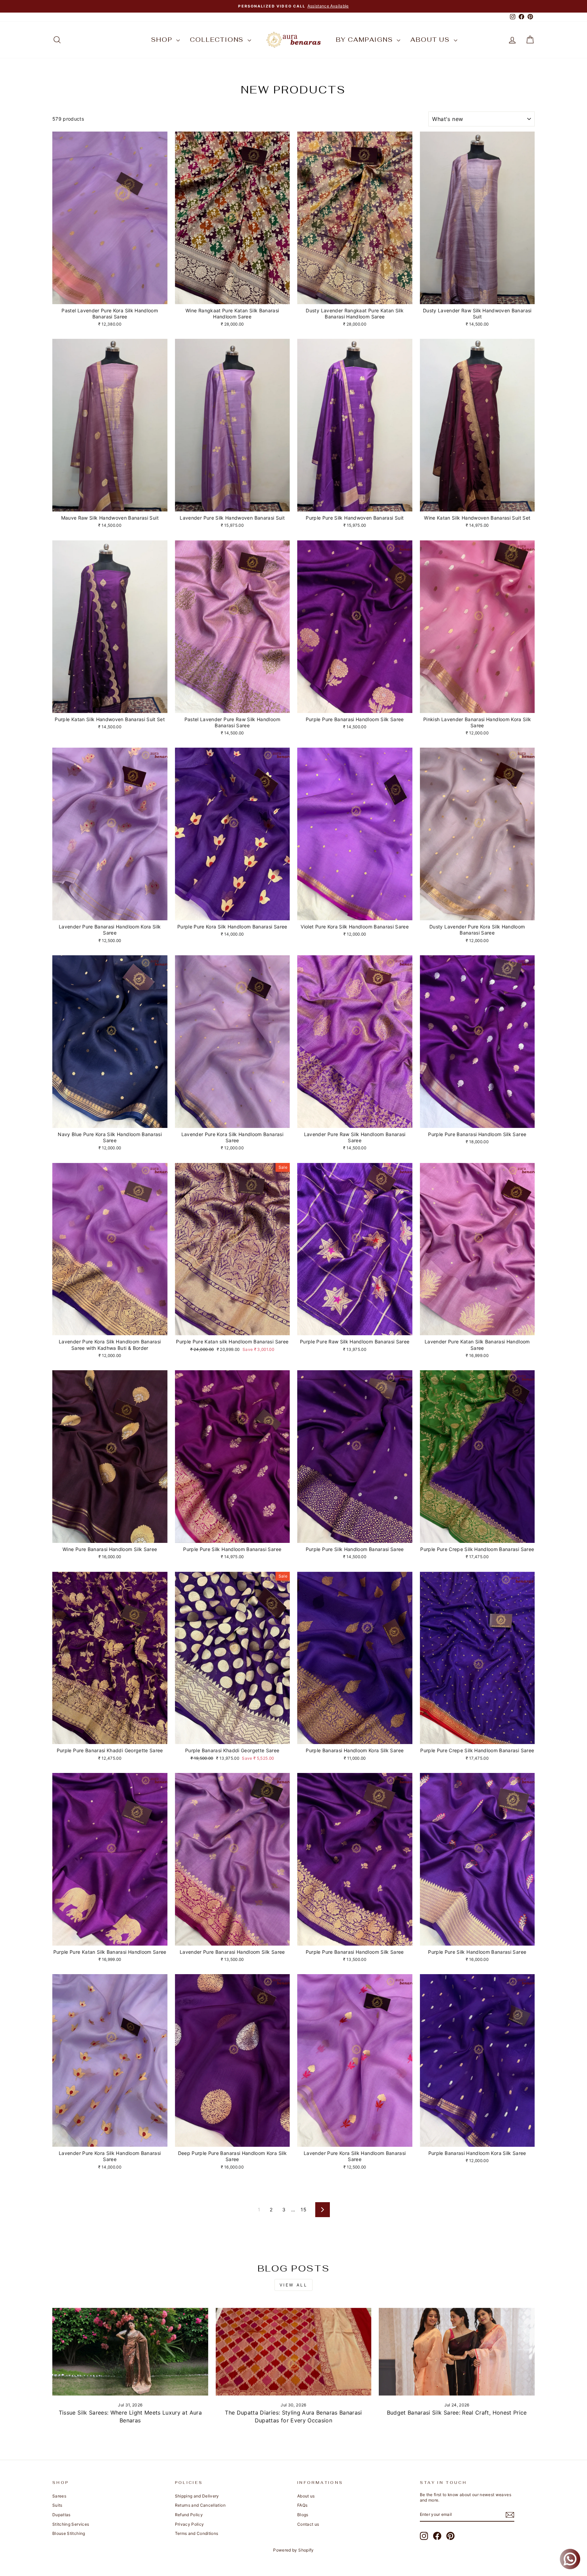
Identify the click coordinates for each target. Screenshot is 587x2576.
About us (431, 40)
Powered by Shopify (293, 2550)
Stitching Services (71, 2524)
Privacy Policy (190, 2524)
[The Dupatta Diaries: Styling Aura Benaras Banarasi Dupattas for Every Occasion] (294, 2352)
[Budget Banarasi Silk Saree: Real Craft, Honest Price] (457, 2352)
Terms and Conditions (197, 2533)
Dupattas (61, 2515)
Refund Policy (189, 2515)
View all (294, 2285)
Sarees (59, 2496)
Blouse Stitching (69, 2533)
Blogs (303, 2515)
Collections (218, 40)
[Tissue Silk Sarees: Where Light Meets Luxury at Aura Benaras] (130, 2352)
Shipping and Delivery (197, 2496)
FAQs (302, 2505)
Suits (57, 2505)
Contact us (308, 2524)
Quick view (110, 297)
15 (304, 2209)
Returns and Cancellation (200, 2505)
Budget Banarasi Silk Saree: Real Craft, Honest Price (457, 2413)
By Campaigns (366, 40)
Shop (163, 40)
